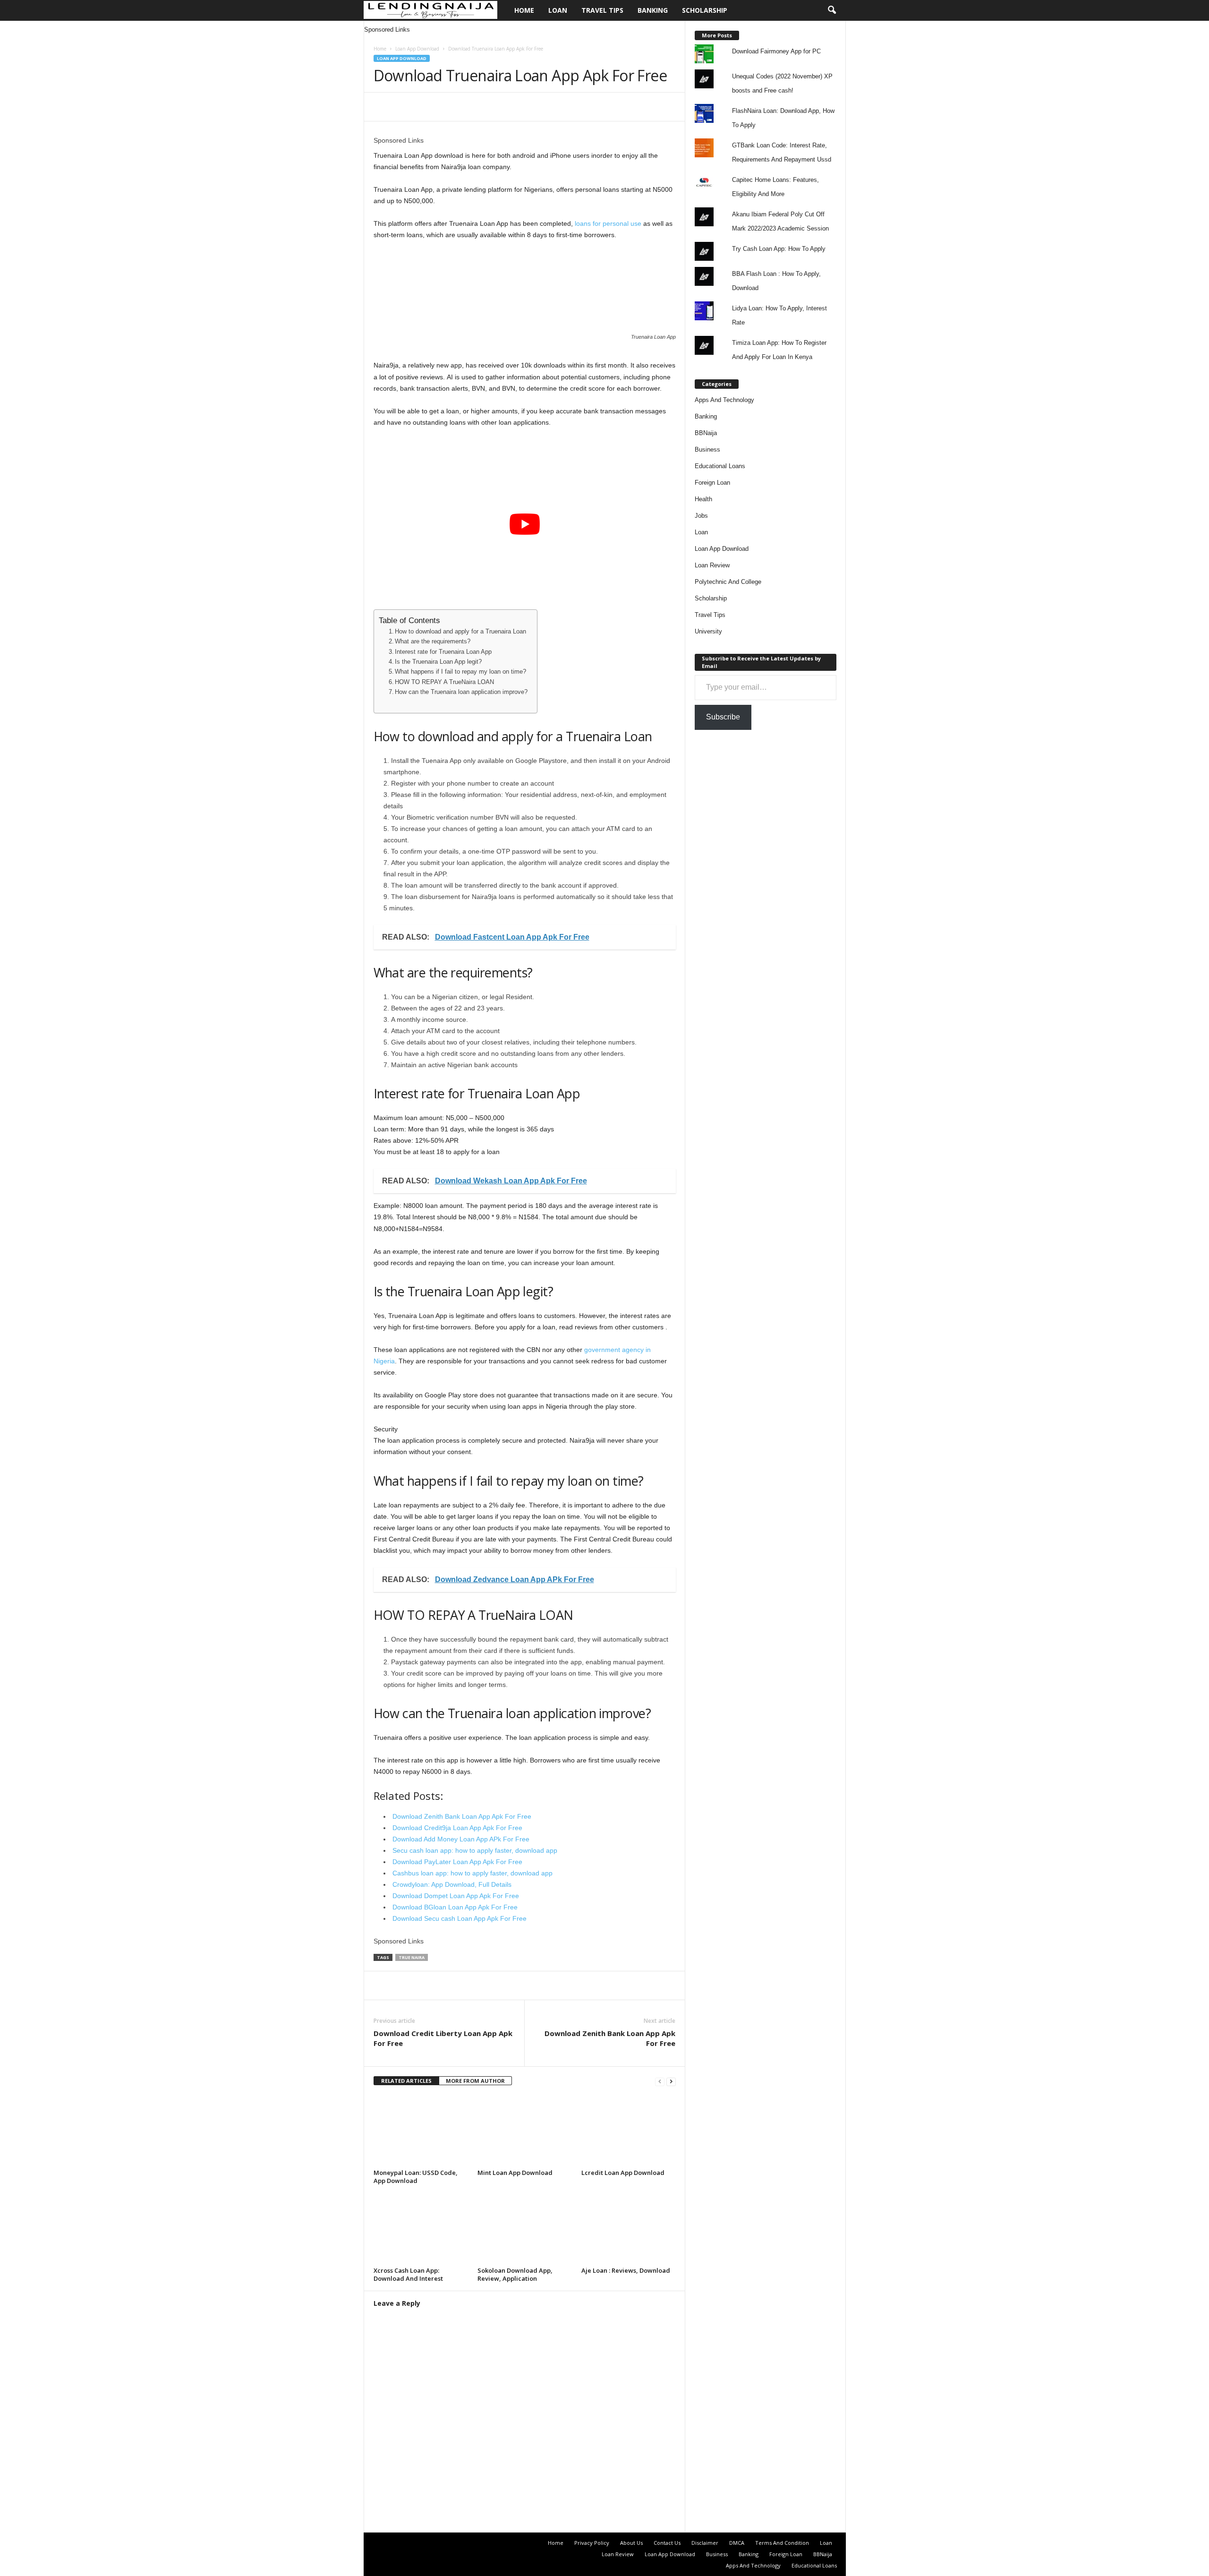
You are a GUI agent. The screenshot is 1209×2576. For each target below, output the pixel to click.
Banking (653, 10)
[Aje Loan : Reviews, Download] (629, 2228)
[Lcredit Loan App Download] (629, 2131)
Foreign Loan (712, 483)
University (708, 631)
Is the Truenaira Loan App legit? (438, 662)
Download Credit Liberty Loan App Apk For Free (443, 2038)
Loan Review (712, 565)
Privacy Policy (592, 2543)
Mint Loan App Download (515, 2173)
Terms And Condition (782, 2543)
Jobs (701, 516)
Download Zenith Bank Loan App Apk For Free (610, 2038)
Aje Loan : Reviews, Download (626, 2270)
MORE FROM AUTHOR (475, 2081)
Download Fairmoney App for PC (776, 51)
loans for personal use (608, 223)
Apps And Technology (724, 400)
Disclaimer (705, 2543)
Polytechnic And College (728, 582)
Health (703, 499)
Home (524, 10)
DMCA (737, 2543)
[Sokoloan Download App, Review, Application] (525, 2228)
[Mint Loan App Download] (525, 2131)
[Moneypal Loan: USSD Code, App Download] (421, 2131)
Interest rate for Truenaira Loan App (443, 652)
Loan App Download (417, 49)
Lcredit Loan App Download (623, 2173)
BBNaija (706, 433)
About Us (631, 2543)
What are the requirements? (433, 642)
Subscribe (723, 717)
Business (707, 449)
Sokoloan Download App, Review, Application (515, 2274)
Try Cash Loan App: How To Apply (779, 249)
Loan (558, 10)
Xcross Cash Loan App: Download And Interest (408, 2274)
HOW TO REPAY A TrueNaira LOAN (444, 682)
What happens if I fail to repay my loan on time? (460, 672)
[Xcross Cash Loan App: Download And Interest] (421, 2228)
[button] (832, 10)
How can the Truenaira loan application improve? (461, 692)
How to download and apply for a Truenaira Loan (460, 632)
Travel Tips (602, 10)
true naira (412, 1957)
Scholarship (705, 10)
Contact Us (667, 2543)
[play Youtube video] (525, 524)
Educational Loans (720, 466)
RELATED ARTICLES (406, 2081)
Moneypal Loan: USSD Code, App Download (416, 2177)
